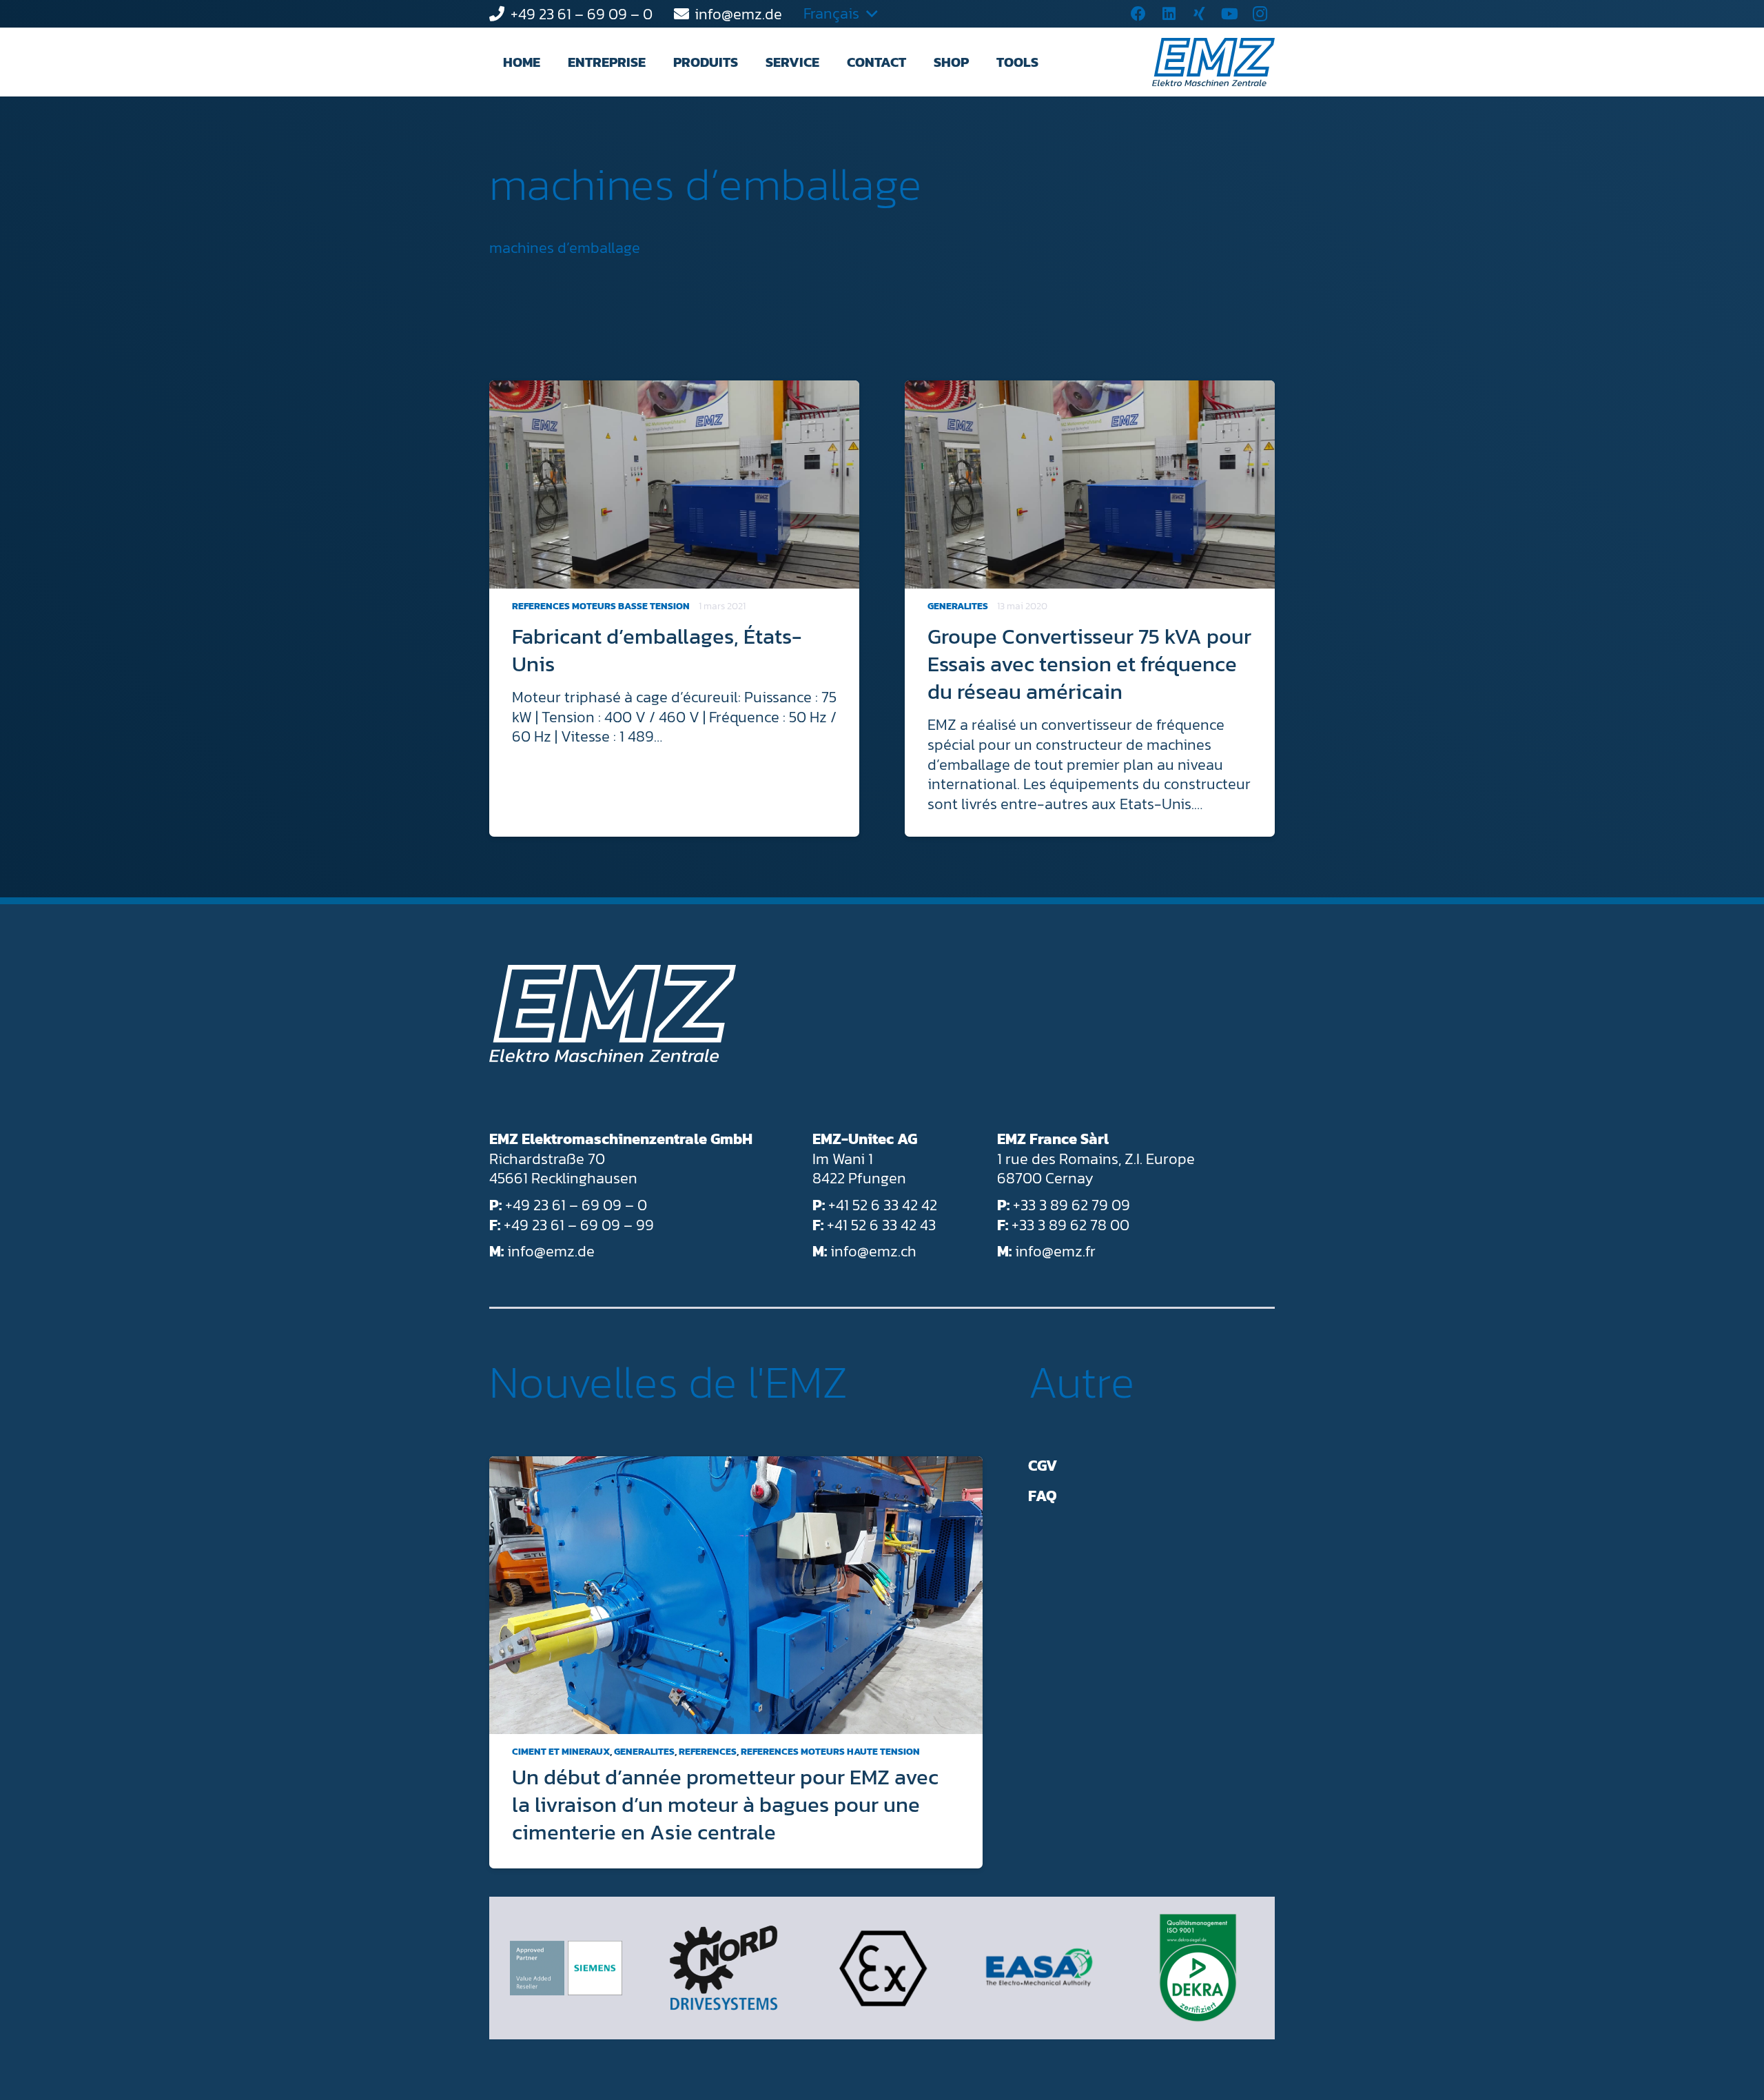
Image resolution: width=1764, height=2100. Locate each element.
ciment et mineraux (561, 1752)
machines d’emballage (706, 184)
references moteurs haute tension (830, 1752)
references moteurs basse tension (601, 606)
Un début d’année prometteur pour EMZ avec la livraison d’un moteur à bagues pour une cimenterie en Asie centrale (725, 1804)
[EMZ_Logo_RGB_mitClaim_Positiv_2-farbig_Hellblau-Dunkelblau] (1213, 62)
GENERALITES (958, 606)
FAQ (1043, 1496)
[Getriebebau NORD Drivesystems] (724, 1968)
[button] (658, 62)
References (708, 1752)
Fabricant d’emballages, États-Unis (657, 650)
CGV (1043, 1466)
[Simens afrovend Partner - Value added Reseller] (566, 1968)
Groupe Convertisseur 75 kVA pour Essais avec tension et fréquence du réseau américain (1089, 664)
